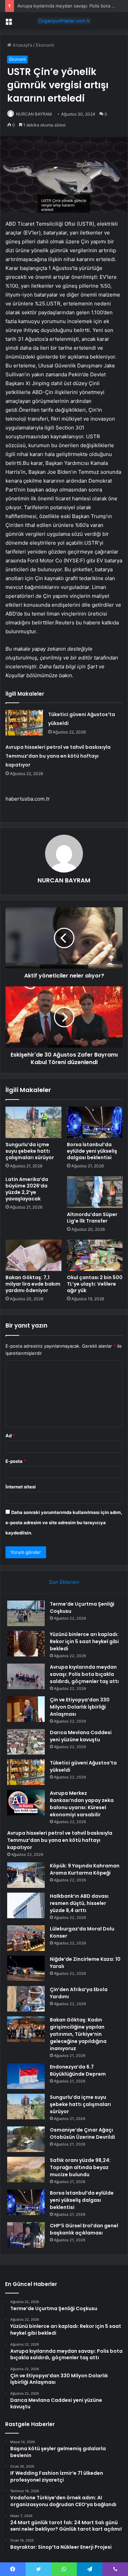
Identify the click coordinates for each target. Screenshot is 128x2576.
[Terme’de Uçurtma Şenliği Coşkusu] (26, 1613)
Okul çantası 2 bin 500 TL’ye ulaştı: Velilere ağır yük (95, 1284)
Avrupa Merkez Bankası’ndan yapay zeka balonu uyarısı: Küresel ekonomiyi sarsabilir (82, 1804)
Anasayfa (22, 45)
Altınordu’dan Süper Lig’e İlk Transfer (92, 1218)
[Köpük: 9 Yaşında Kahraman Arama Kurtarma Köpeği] (26, 1875)
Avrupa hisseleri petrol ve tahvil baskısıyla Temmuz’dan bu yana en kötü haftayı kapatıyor (58, 756)
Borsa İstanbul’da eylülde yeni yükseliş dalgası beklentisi (92, 1151)
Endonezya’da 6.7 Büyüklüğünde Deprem (78, 2070)
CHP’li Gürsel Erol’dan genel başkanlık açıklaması (84, 2229)
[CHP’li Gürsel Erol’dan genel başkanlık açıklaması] (26, 2235)
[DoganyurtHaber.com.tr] (64, 21)
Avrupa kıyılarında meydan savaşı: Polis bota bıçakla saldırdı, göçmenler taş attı (84, 1674)
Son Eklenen (64, 1582)
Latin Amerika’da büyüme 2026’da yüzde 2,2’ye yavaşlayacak (27, 1189)
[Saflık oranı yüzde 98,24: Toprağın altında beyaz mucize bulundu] (26, 2170)
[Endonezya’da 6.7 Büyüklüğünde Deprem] (26, 2076)
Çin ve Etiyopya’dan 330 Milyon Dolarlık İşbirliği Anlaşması (80, 1707)
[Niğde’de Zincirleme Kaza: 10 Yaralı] (26, 1968)
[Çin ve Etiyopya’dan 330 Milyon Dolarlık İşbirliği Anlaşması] (26, 1709)
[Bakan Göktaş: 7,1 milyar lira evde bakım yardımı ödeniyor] (33, 1255)
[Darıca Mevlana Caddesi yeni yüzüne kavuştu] (26, 1742)
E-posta (16, 1461)
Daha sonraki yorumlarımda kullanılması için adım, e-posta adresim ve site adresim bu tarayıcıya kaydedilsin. (64, 1522)
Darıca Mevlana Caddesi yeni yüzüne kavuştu (81, 1736)
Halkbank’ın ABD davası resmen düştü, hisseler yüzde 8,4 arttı (79, 1903)
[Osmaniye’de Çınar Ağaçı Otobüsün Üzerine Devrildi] (26, 2139)
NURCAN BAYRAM (34, 114)
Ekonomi (45, 45)
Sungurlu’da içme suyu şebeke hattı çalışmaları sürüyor (30, 1151)
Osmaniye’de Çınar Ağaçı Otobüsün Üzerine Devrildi (82, 2133)
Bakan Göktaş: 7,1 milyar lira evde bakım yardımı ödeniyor (33, 1284)
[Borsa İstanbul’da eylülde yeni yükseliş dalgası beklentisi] (95, 1122)
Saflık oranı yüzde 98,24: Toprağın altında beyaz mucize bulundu (80, 2167)
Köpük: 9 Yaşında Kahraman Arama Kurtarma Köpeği (85, 1869)
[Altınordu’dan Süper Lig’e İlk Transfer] (95, 1192)
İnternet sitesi (21, 1487)
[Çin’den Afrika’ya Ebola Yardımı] (26, 1999)
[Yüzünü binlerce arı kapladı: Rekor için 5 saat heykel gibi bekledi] (26, 1644)
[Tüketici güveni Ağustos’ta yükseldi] (24, 723)
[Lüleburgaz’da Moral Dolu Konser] (26, 1938)
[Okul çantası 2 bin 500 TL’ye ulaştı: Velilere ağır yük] (95, 1255)
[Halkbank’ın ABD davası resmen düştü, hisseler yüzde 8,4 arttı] (26, 1905)
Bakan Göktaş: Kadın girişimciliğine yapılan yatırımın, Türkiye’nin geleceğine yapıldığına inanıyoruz (78, 2034)
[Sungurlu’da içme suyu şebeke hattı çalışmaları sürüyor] (33, 1122)
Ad (10, 1436)
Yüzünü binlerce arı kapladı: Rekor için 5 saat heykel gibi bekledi (84, 1641)
